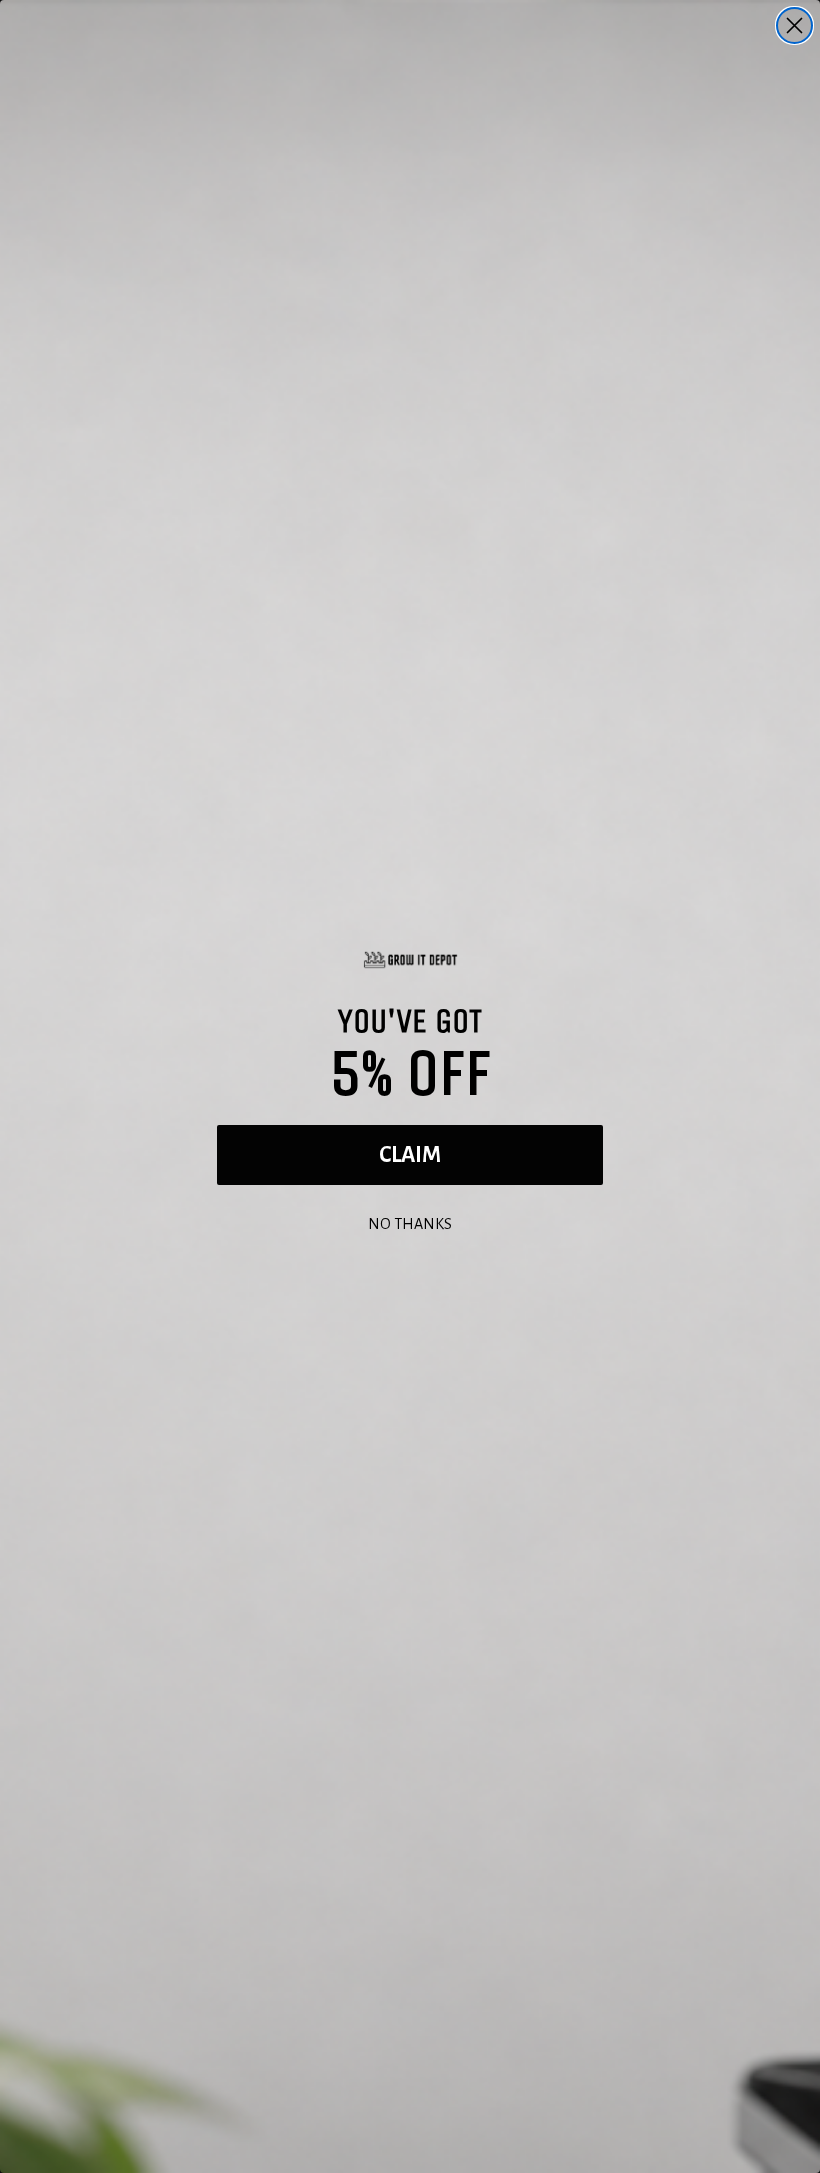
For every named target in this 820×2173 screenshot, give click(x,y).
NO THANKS (410, 1221)
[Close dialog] (794, 25)
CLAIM (410, 1155)
